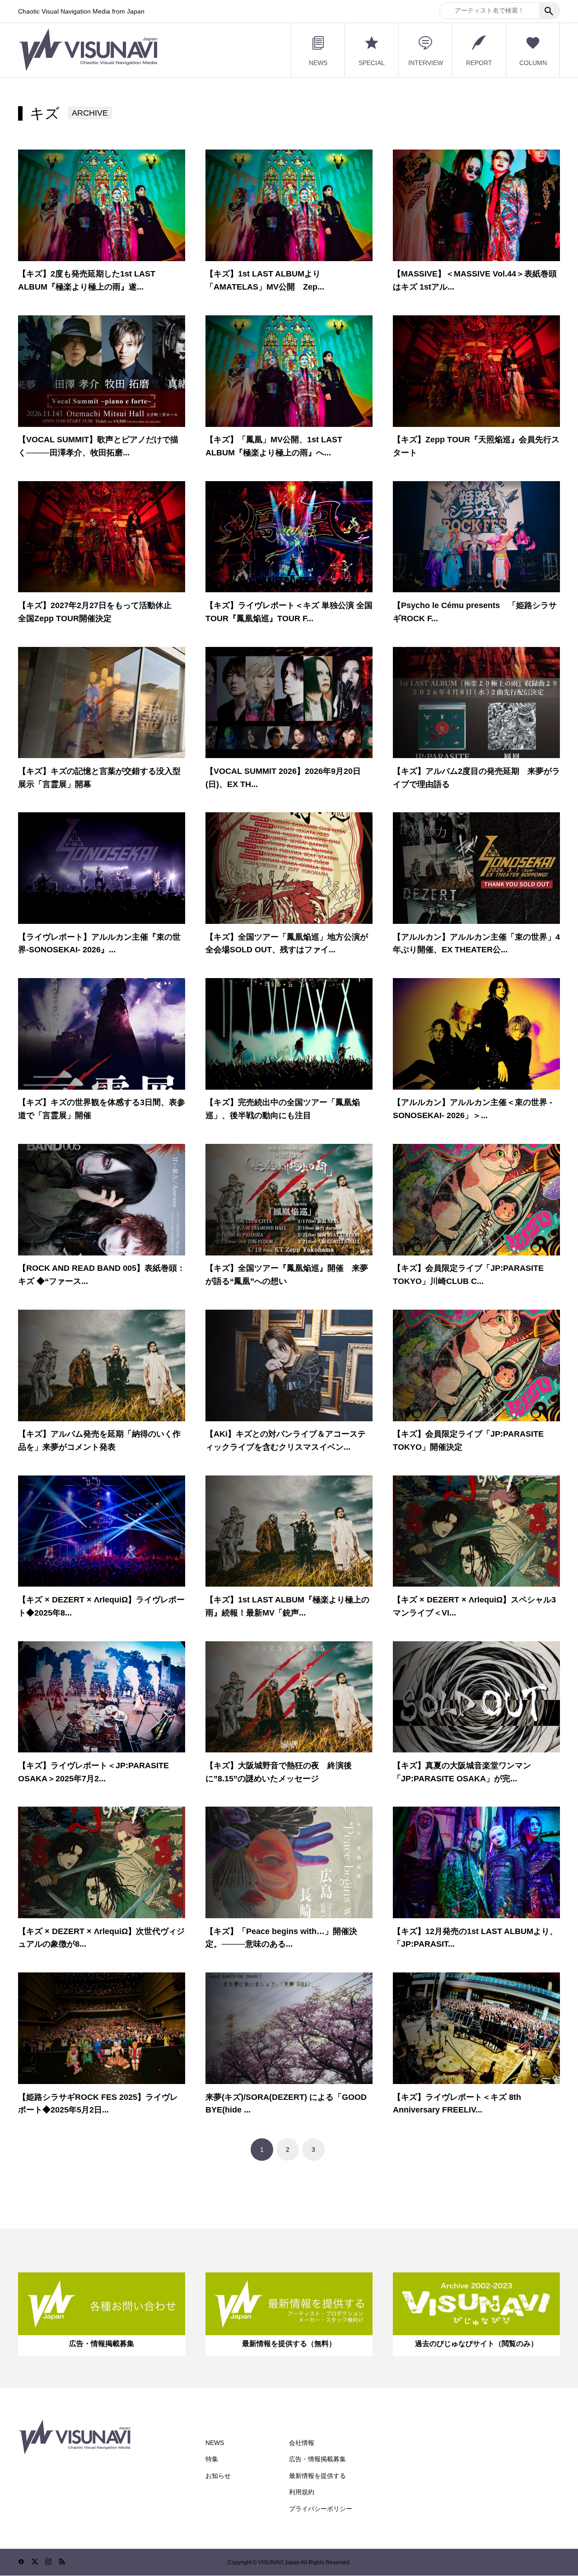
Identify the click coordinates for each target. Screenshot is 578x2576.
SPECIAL (372, 63)
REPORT (479, 63)
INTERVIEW (426, 63)
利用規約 (302, 2492)
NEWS (318, 63)
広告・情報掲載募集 (317, 2459)
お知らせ (218, 2476)
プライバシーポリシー (321, 2509)
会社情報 (302, 2443)
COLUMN (533, 63)
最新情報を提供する (317, 2476)
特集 (212, 2459)
